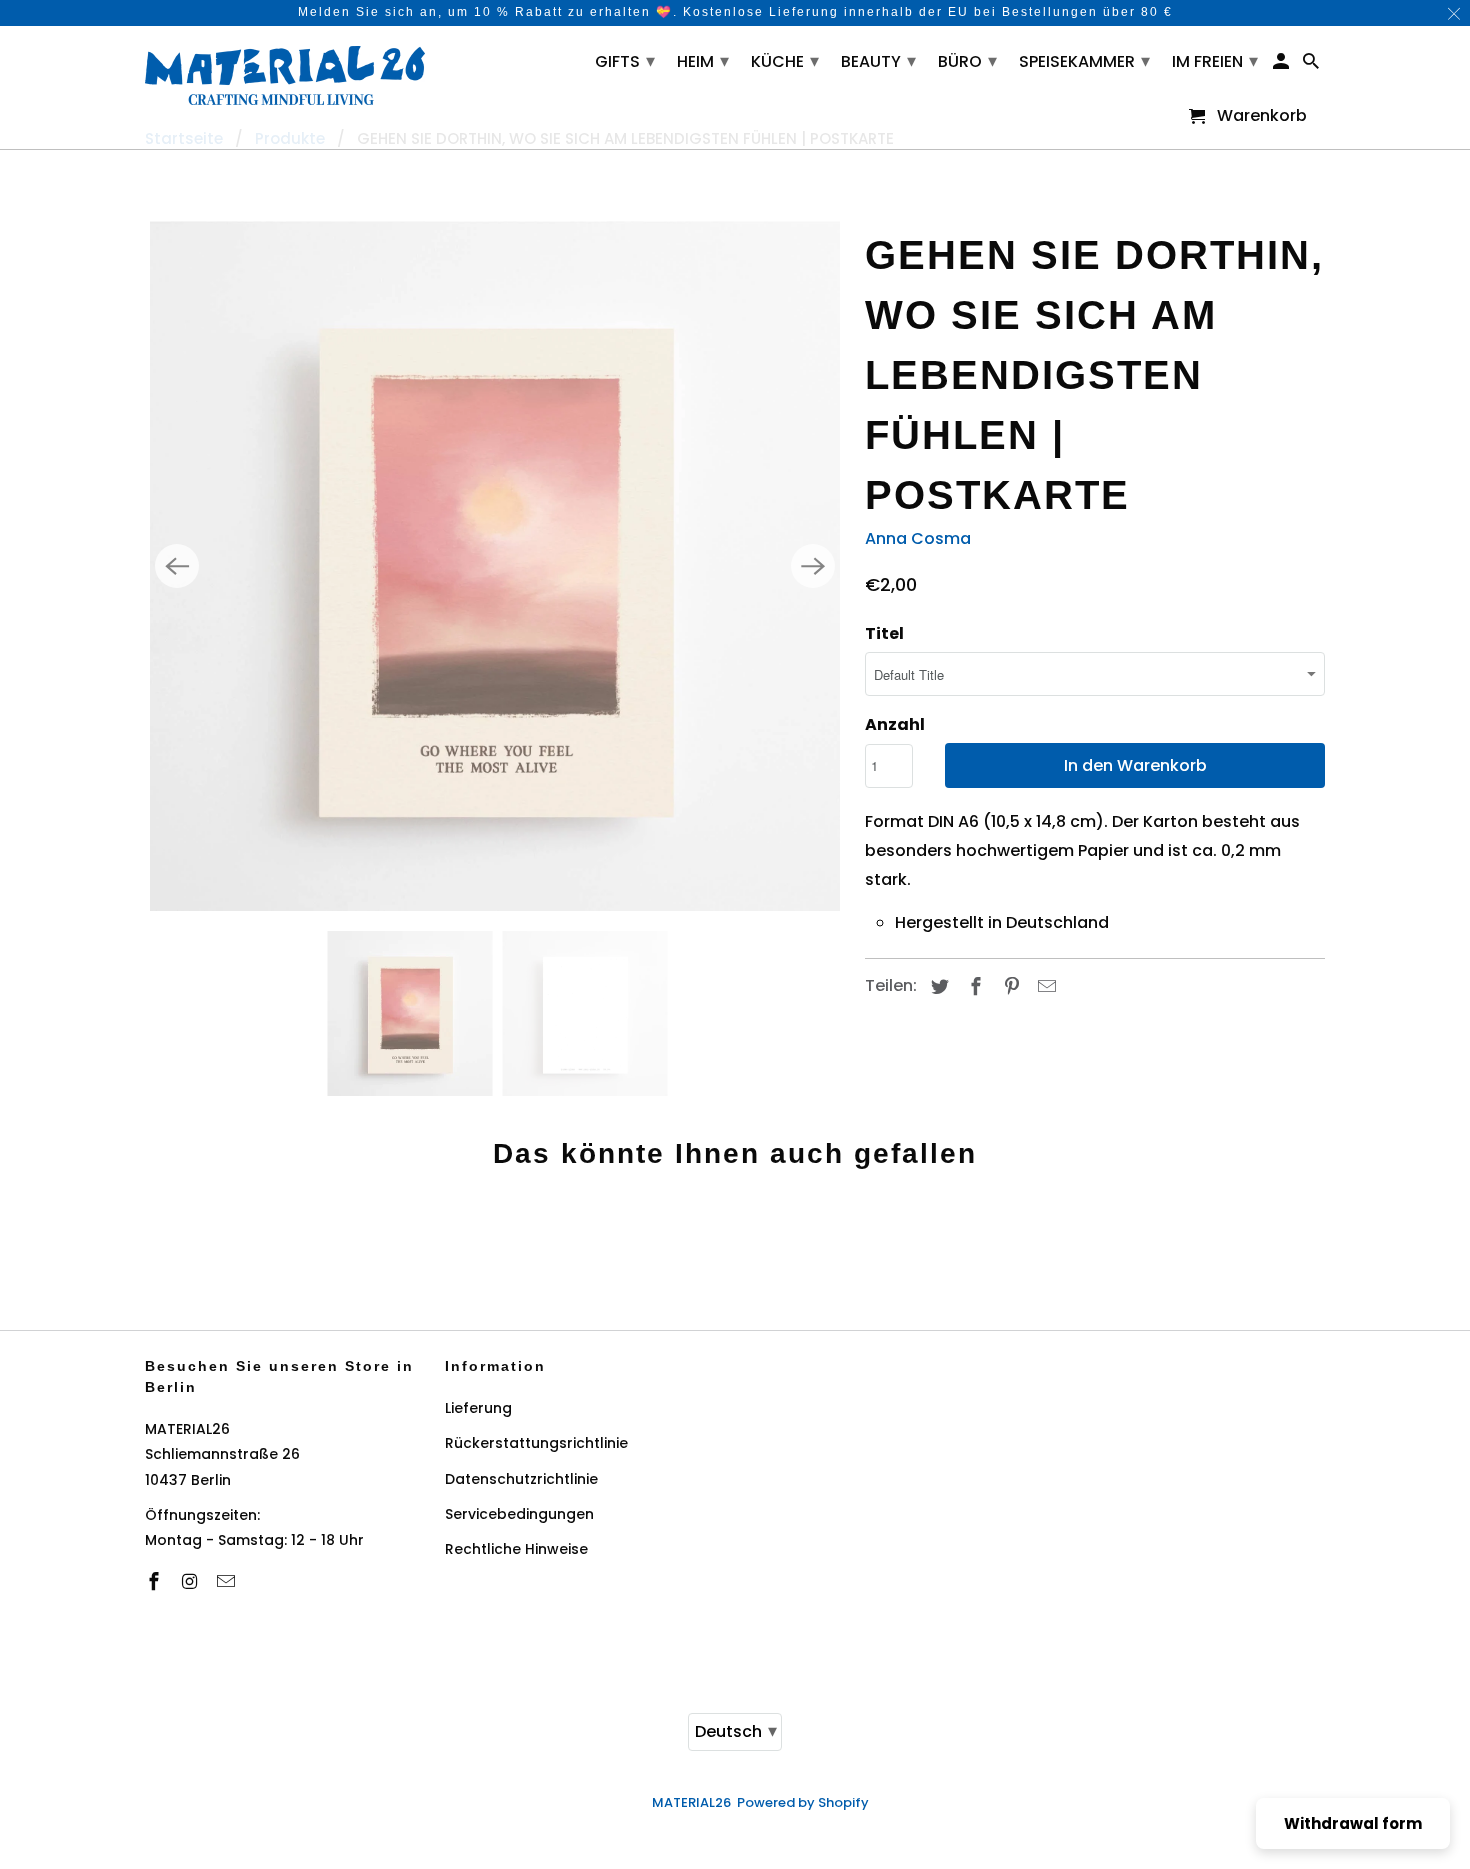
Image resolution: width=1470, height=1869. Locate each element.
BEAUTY (878, 60)
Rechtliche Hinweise (516, 1549)
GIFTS (625, 60)
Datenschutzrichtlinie (521, 1479)
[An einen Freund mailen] (1044, 986)
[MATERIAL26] (285, 73)
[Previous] (177, 566)
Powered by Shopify (803, 1802)
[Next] (813, 566)
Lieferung (478, 1408)
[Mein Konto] (1282, 65)
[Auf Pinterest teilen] (1009, 986)
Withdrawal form (1353, 1823)
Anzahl (895, 724)
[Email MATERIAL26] (228, 1581)
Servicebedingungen (519, 1514)
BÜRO (967, 60)
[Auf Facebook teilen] (973, 986)
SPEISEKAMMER (1084, 60)
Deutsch (736, 1730)
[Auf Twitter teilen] (937, 986)
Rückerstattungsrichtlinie (536, 1443)
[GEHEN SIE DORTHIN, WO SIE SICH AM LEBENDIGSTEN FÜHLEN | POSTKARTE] (495, 566)
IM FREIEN (1215, 60)
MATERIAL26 (691, 1802)
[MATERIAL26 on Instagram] (192, 1581)
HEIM (703, 60)
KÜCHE (785, 60)
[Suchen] (1312, 65)
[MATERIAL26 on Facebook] (156, 1581)
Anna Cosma (918, 538)
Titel (884, 633)
